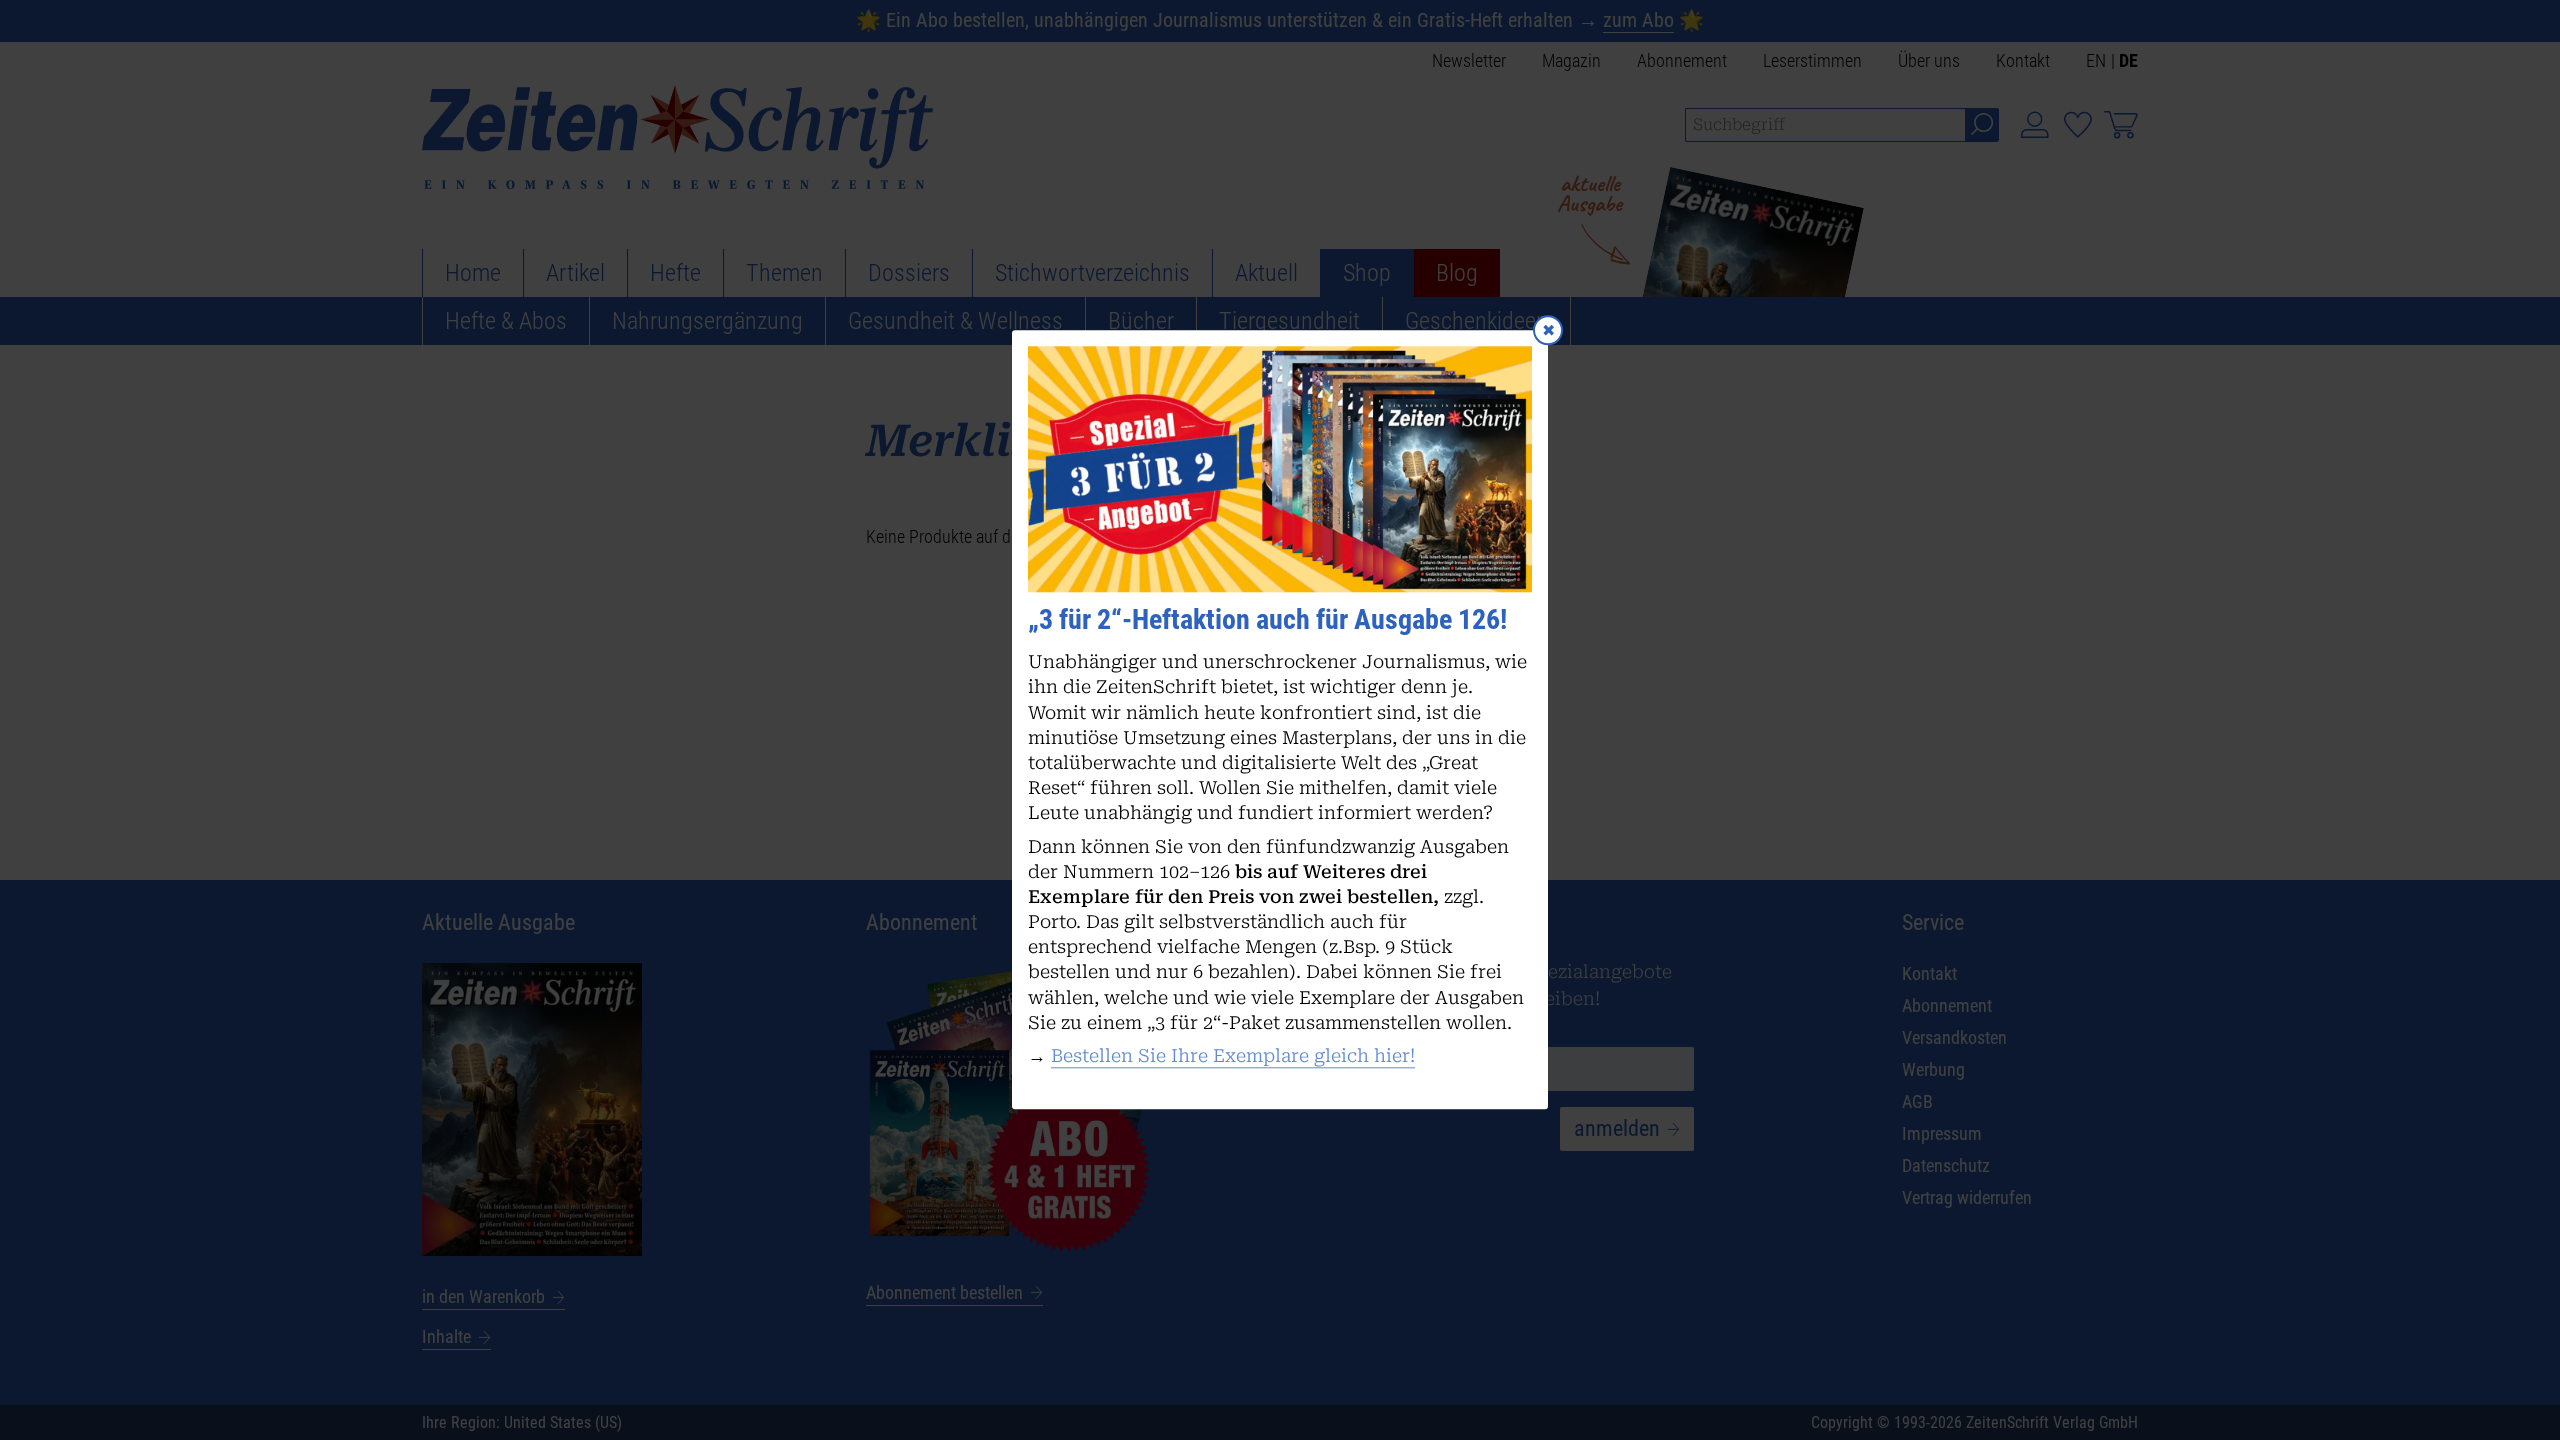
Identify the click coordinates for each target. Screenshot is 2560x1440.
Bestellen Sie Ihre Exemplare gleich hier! (1233, 1055)
